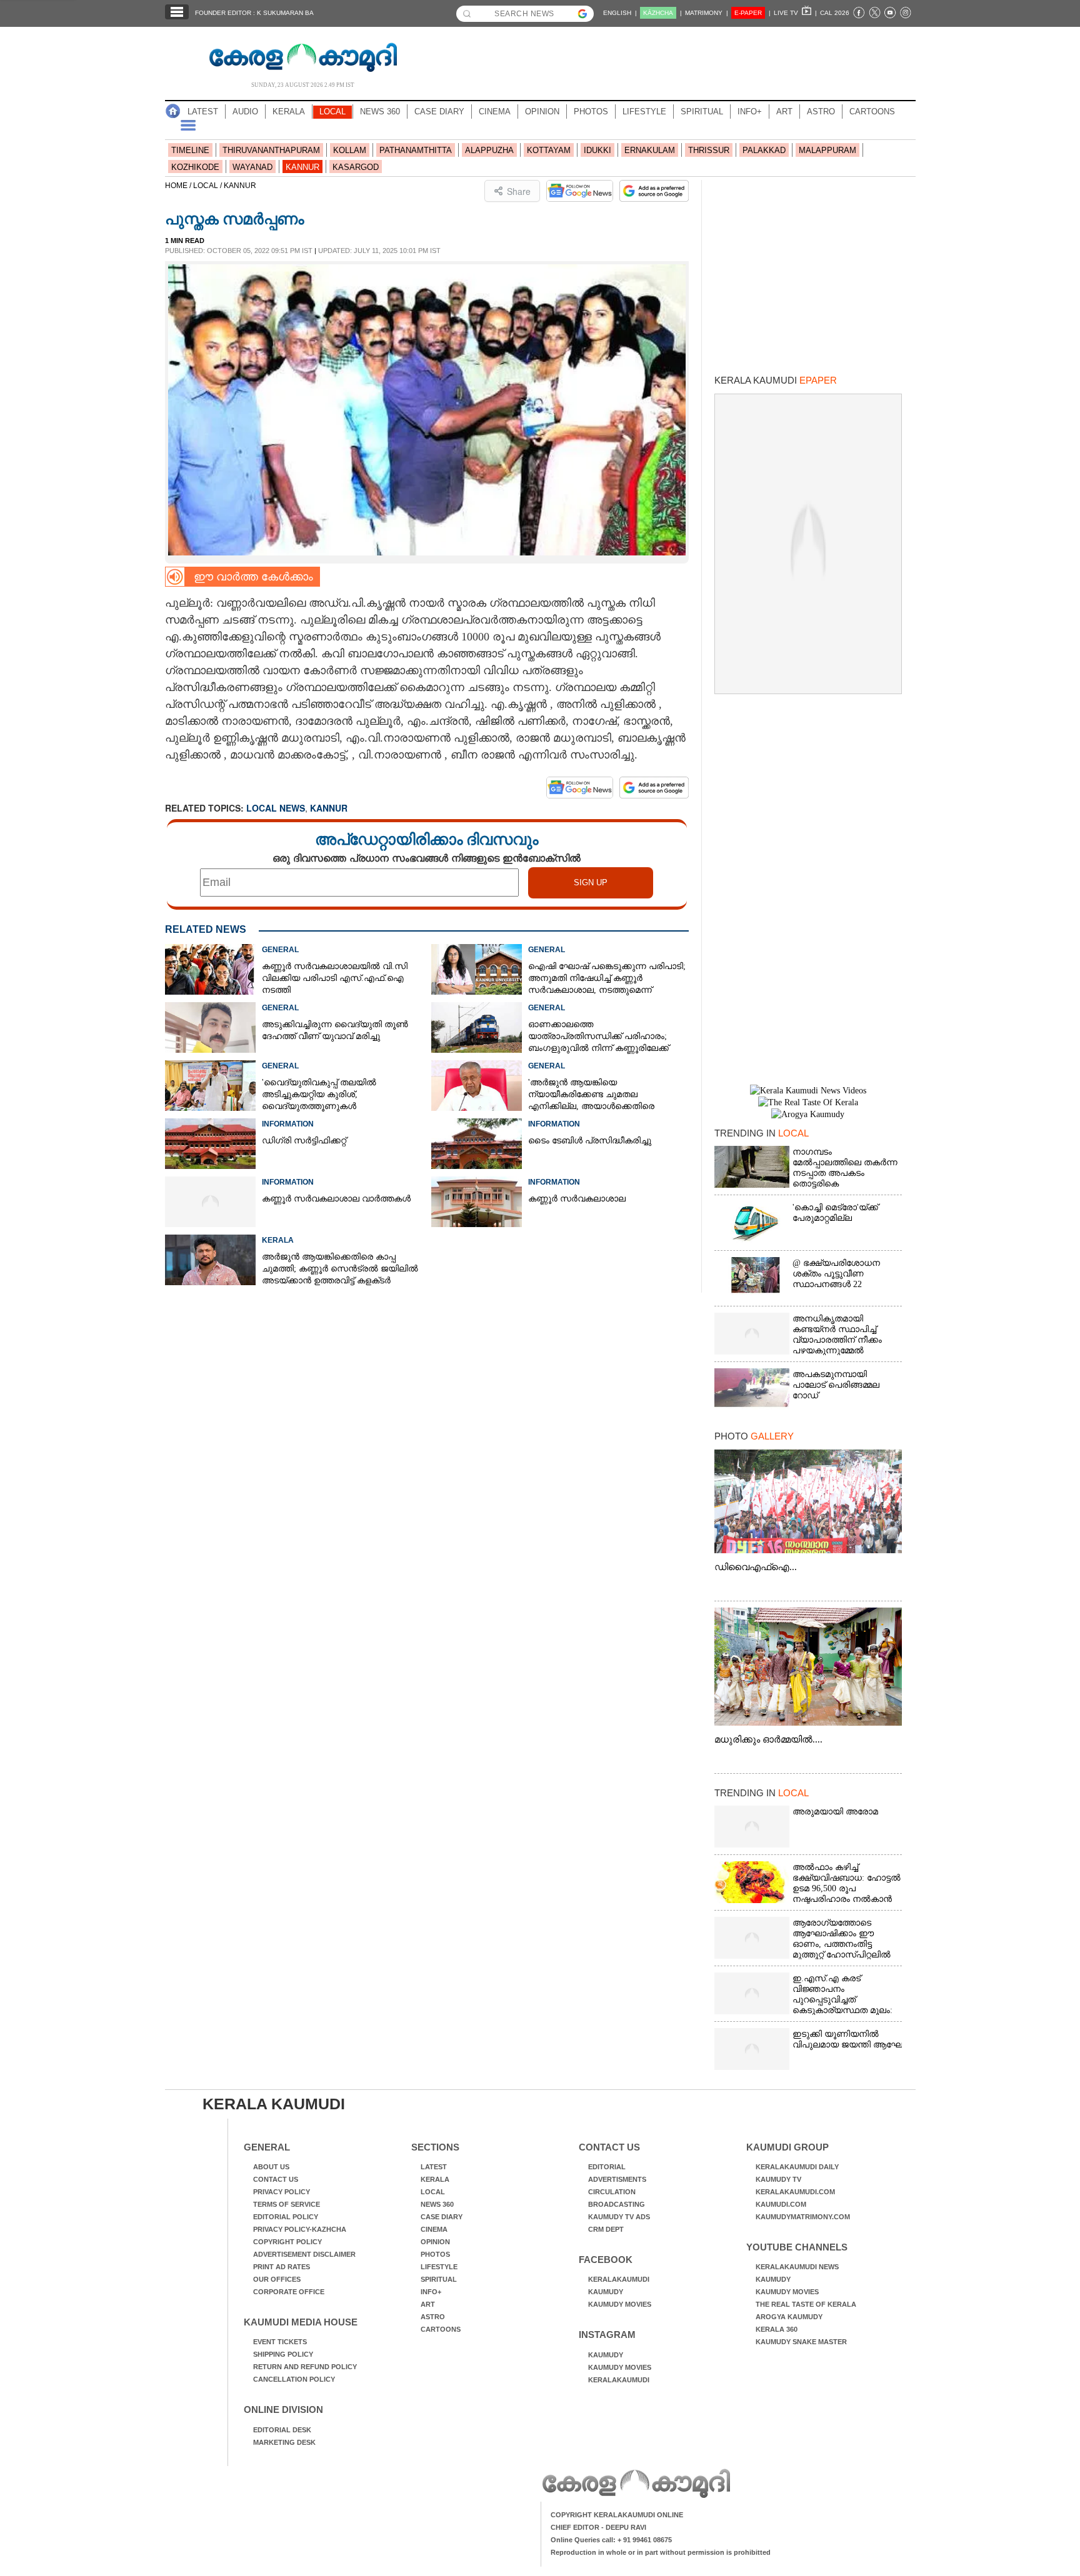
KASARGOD (356, 167)
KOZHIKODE (195, 167)
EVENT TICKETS (280, 2342)
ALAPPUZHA (489, 150)
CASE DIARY (439, 112)
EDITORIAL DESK (282, 2430)
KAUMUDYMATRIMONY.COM (803, 2217)
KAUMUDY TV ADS (619, 2217)
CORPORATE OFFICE (289, 2292)
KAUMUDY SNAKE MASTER (801, 2342)
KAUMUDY (606, 2292)
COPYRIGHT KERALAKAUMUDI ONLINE (617, 2515)
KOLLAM (350, 150)
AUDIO (245, 112)
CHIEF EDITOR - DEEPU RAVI (598, 2527)
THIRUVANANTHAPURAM (271, 150)
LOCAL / (208, 186)
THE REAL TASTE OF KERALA (806, 2304)
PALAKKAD (764, 150)
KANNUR (302, 167)
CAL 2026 (835, 13)
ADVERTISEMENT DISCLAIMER (304, 2254)
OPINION (542, 112)
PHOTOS (591, 112)
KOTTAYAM (549, 150)
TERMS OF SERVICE (287, 2204)
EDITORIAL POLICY (286, 2217)
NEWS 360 (380, 112)
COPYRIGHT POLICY (287, 2242)
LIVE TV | (795, 13)
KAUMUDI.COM (781, 2204)
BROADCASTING (617, 2204)
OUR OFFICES (277, 2279)
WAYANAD (252, 167)
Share (519, 191)
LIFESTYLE (644, 112)
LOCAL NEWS (276, 808)
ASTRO (821, 112)
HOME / (179, 186)
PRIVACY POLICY (282, 2192)
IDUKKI (597, 150)
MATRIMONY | (707, 13)
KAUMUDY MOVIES (620, 2304)
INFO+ (750, 112)
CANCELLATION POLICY (294, 2379)
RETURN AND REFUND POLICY (305, 2367)
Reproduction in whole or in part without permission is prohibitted (661, 2552)
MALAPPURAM (827, 150)
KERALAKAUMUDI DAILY (797, 2167)
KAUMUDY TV (778, 2179)
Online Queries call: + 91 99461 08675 (611, 2540)
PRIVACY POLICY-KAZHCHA (300, 2229)
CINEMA (495, 112)
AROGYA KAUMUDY (789, 2317)
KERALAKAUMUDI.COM (795, 2192)
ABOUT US (271, 2167)
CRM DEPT (606, 2229)
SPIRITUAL (702, 112)
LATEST (203, 112)
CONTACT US (276, 2179)
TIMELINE (190, 150)
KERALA (289, 112)
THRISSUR (709, 150)
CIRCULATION (612, 2192)
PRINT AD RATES (282, 2267)
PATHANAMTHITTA (416, 150)
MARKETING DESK (284, 2442)
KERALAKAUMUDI (619, 2279)
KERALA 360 (777, 2329)
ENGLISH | (620, 13)
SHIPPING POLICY (283, 2354)
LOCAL (332, 112)
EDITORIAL (607, 2167)
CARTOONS (872, 112)
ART (784, 112)
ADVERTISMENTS (617, 2179)
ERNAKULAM (650, 150)
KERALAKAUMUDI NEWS (797, 2267)
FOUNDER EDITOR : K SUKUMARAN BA (254, 13)
